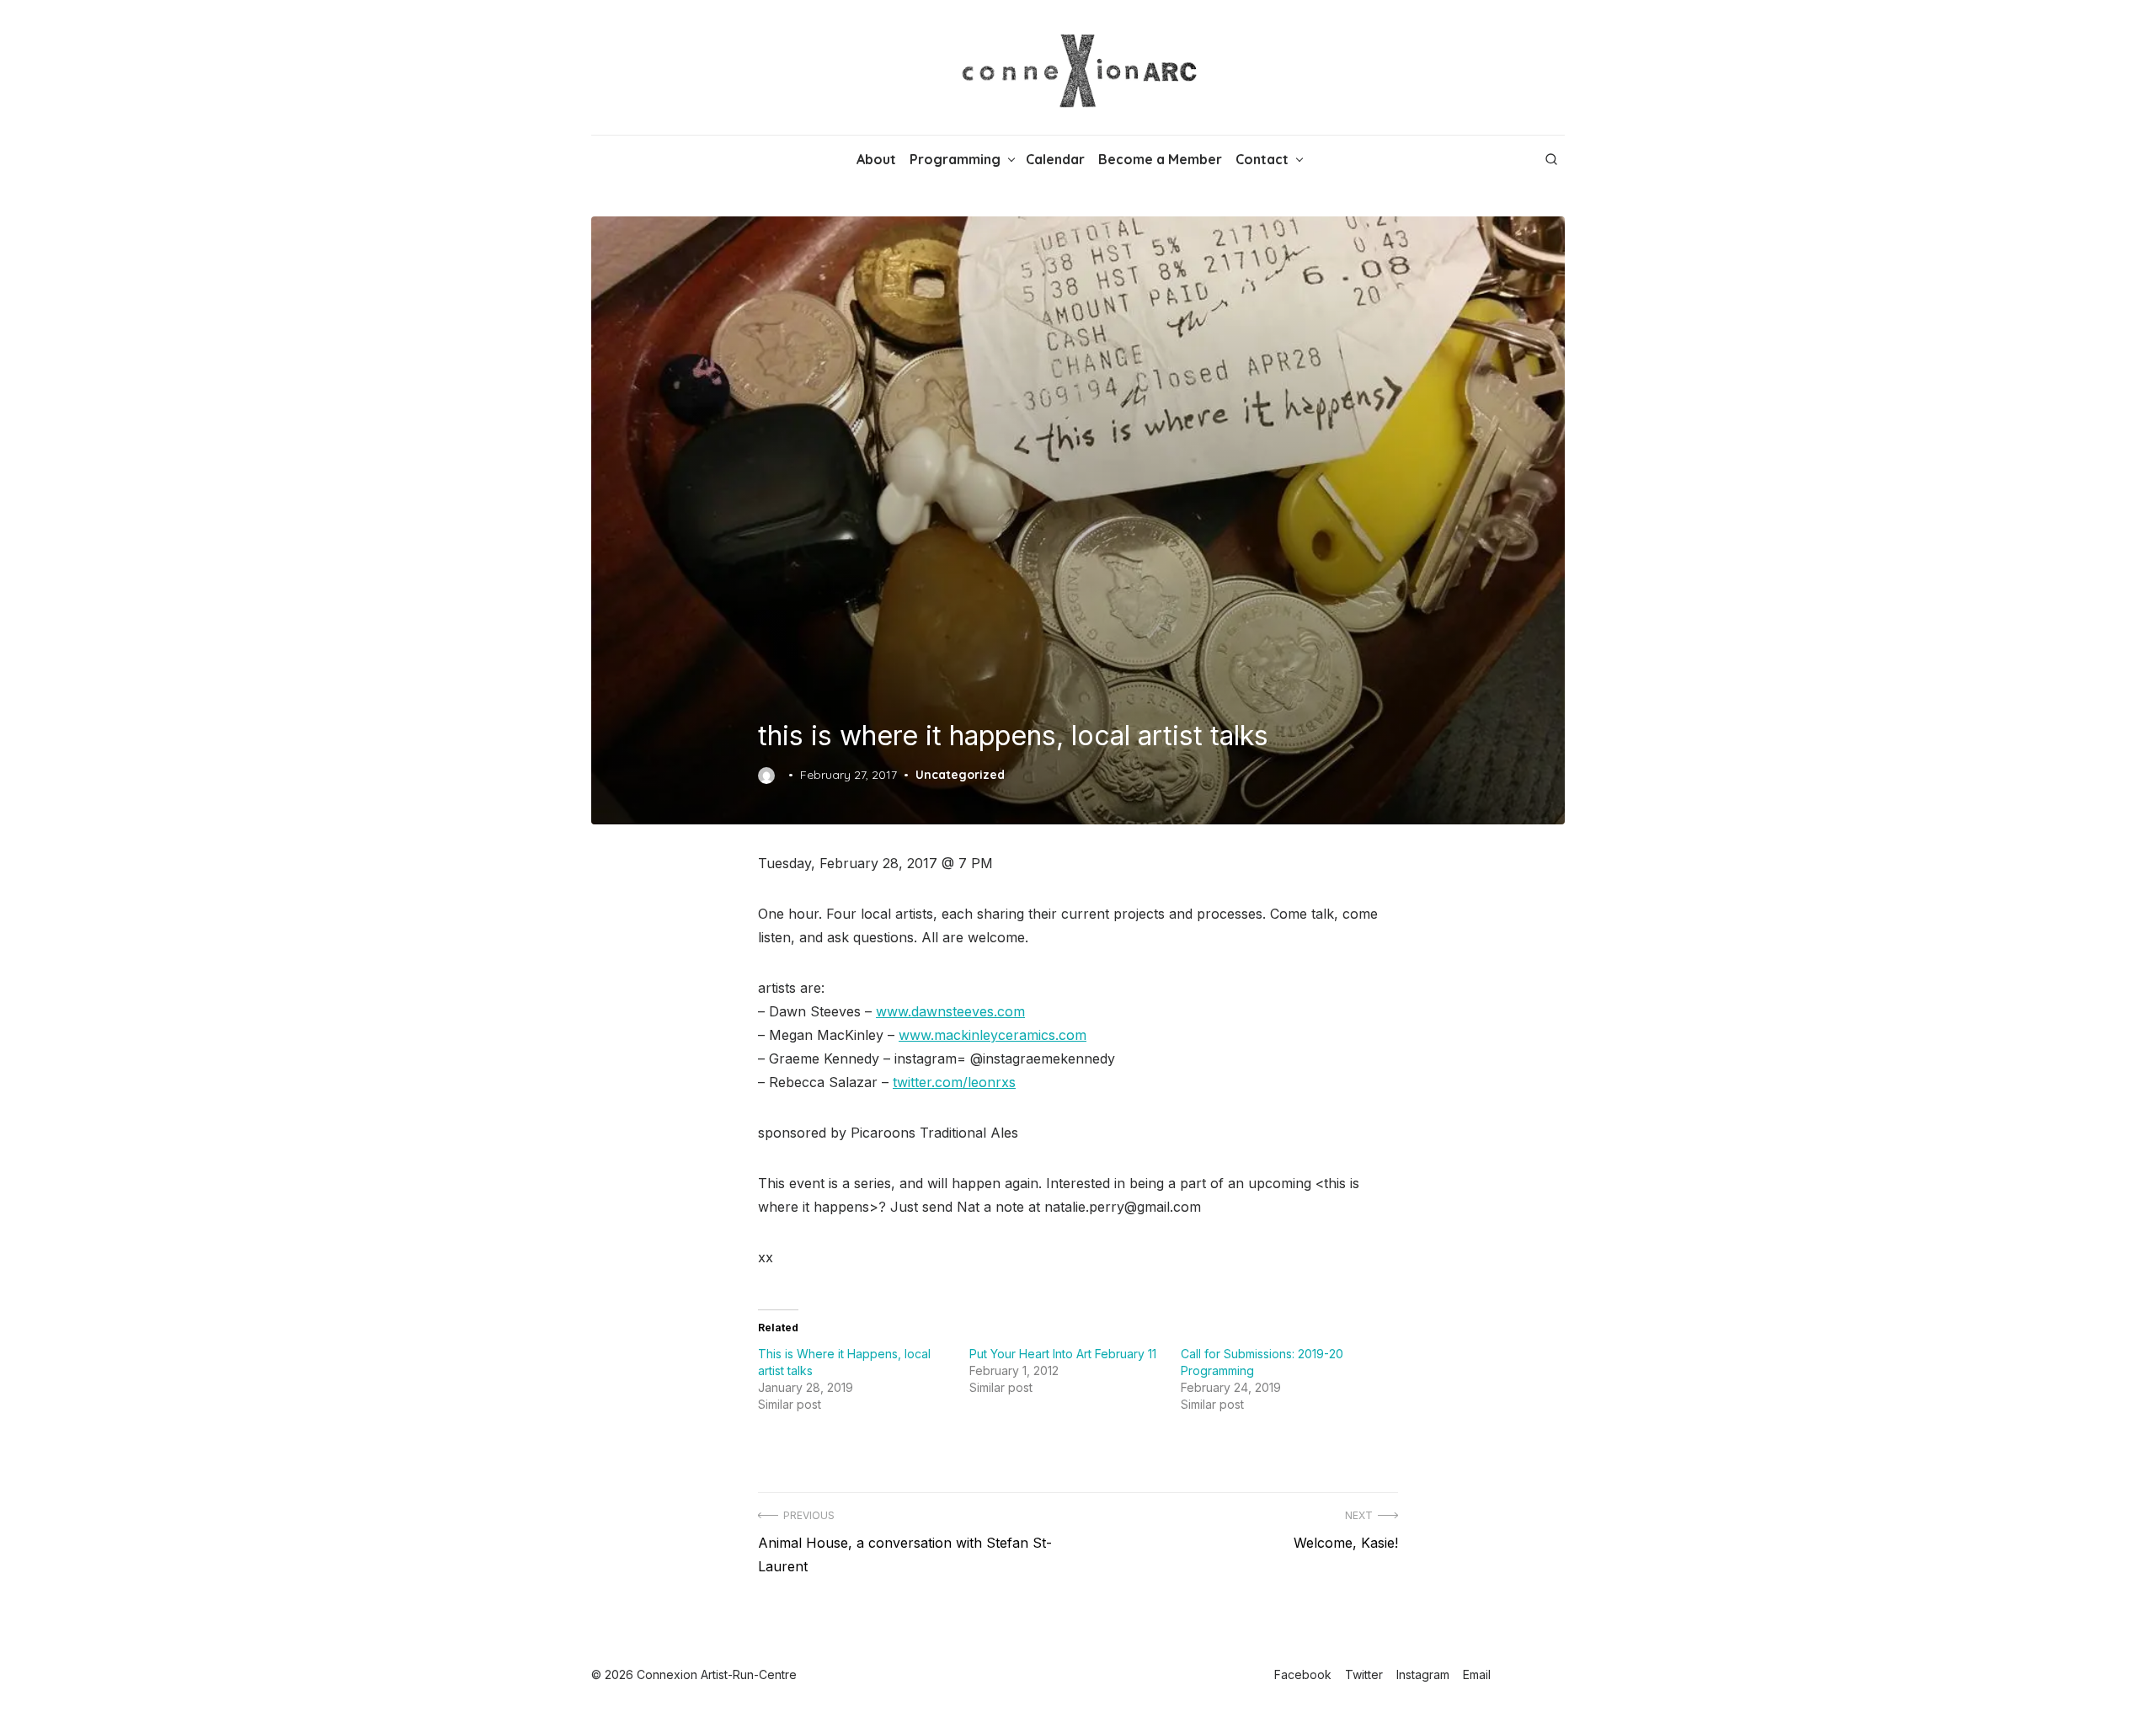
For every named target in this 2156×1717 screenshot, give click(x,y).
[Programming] (608, 159)
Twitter (1364, 1674)
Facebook (1303, 1674)
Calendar (1055, 159)
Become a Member (1160, 159)
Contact (1262, 159)
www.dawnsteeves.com (950, 1011)
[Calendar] (622, 159)
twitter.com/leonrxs (954, 1082)
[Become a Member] (635, 159)
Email (1477, 1674)
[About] (595, 159)
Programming (955, 159)
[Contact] (648, 159)
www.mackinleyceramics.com (993, 1035)
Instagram (1423, 1674)
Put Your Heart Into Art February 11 (1063, 1354)
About (876, 159)
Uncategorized (960, 775)
